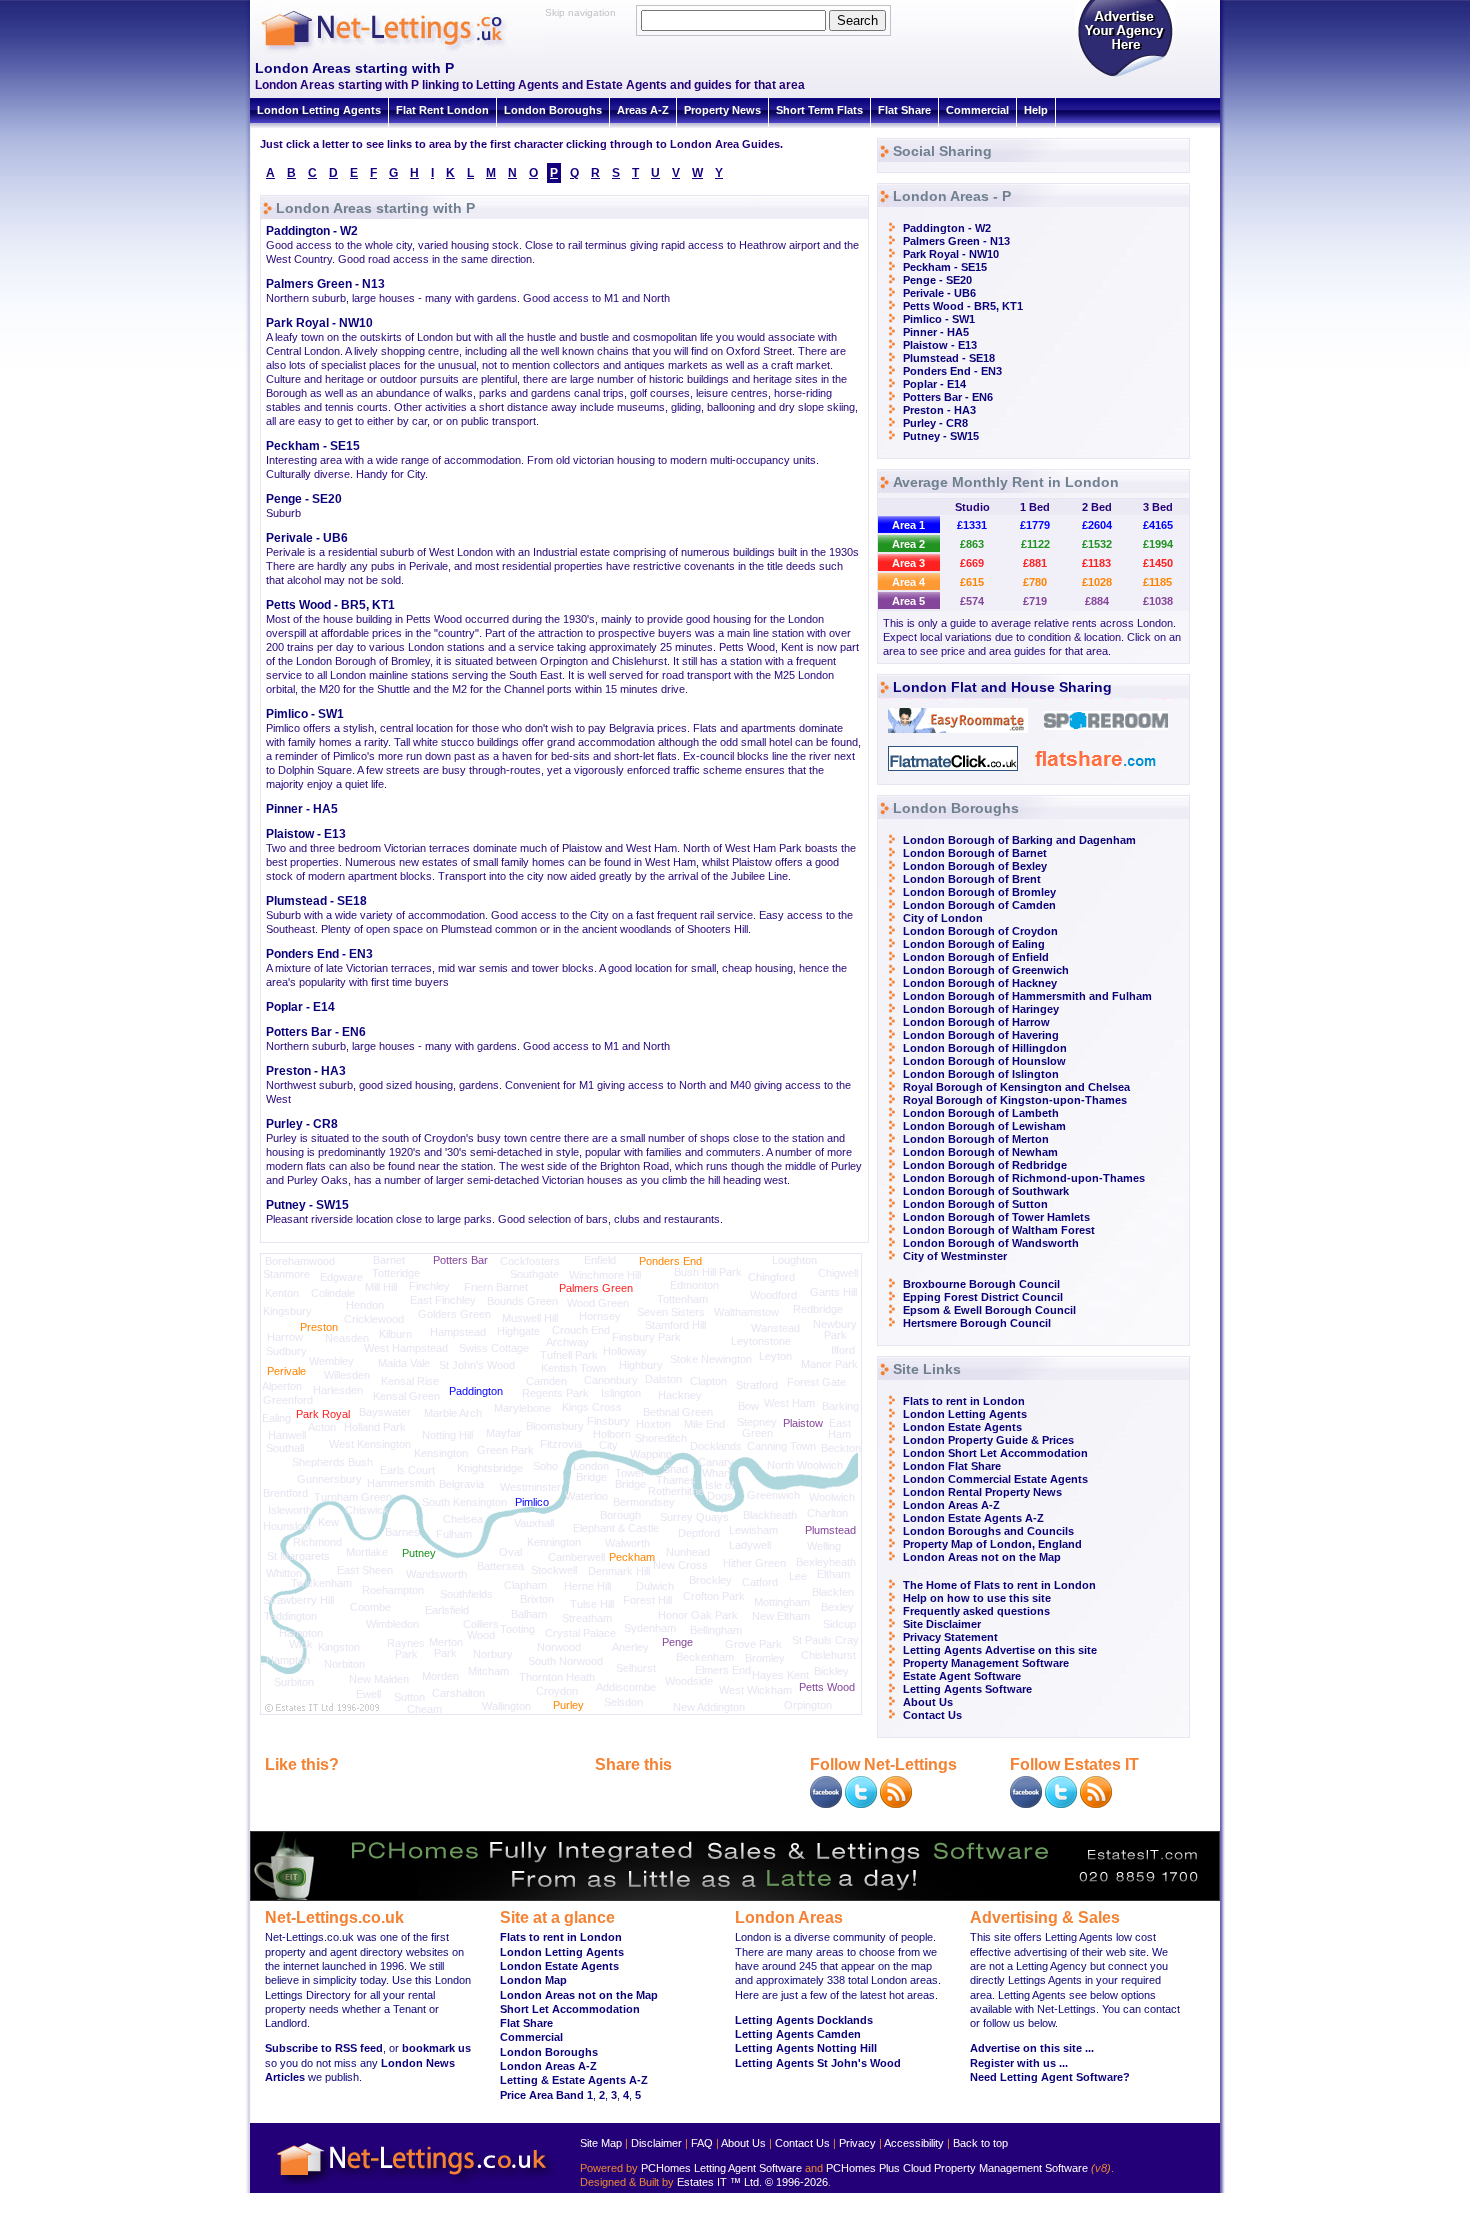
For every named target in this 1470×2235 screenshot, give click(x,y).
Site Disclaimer (942, 1624)
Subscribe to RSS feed (324, 2048)
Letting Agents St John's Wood (818, 2063)
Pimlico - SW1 (305, 714)
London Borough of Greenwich (986, 970)
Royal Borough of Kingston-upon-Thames (1015, 1100)
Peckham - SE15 (313, 446)
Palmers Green (596, 1288)
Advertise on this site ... (1032, 2048)
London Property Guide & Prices (988, 1440)
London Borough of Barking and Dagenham (1019, 840)
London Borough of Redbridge (985, 1165)
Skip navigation (580, 12)
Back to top (980, 2143)
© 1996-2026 (796, 2182)
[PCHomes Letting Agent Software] (735, 1897)
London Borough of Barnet (975, 853)
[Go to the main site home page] (400, 50)
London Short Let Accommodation (995, 1453)
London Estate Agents (962, 1427)
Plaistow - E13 (306, 834)
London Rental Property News (982, 1492)
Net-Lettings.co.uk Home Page (415, 2185)
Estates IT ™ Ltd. (719, 2182)
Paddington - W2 (312, 231)
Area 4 (908, 582)
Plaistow (803, 1423)
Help (1036, 110)
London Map (533, 1980)
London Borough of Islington (981, 1074)
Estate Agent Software (962, 1676)
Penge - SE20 (304, 499)
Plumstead (830, 1530)
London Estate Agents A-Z (973, 1518)
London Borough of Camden (979, 905)
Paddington (476, 1391)
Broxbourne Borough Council (981, 1284)
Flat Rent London (442, 110)
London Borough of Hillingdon (985, 1048)
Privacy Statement (950, 1637)
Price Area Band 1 (546, 2095)
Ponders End (670, 1261)
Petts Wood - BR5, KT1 (330, 605)
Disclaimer (656, 2143)
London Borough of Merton (976, 1139)
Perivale (286, 1371)
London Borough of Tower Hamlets (996, 1217)
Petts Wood (827, 1687)
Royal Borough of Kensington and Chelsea (1016, 1087)
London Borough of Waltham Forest (999, 1230)
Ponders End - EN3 (319, 954)
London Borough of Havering (981, 1035)
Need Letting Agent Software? (1050, 2077)
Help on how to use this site (977, 1598)
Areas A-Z (643, 110)
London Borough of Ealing (974, 944)
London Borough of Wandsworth (991, 1243)
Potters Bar (460, 1260)
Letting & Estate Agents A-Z (574, 2080)
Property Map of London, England (992, 1544)
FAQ (702, 2143)
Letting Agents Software (967, 1689)
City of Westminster (955, 1256)
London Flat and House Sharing (1002, 687)
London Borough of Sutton (975, 1204)
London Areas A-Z (951, 1505)
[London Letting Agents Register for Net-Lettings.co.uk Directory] (1125, 75)
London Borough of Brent (972, 879)
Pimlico (532, 1502)
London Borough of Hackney (980, 983)
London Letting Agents (319, 110)
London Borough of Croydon (980, 931)
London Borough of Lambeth (981, 1113)
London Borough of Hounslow (984, 1061)
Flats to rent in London (964, 1401)
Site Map (601, 2143)
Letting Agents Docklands (804, 2020)
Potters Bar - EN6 (316, 1032)
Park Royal (323, 1414)
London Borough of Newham (980, 1152)
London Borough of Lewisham (984, 1126)
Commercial (977, 110)
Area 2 (908, 544)
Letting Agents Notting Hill (806, 2048)
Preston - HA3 (306, 1071)
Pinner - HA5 (302, 809)
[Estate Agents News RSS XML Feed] (1096, 1804)
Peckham (632, 1557)
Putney (419, 1553)
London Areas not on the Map (982, 1557)
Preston (319, 1327)
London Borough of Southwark (986, 1191)
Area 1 (908, 525)
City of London (943, 918)
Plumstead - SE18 (316, 901)
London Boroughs (553, 110)
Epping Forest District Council (983, 1297)
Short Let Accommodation (570, 2009)
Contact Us (932, 1715)
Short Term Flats (819, 110)
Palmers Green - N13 (325, 284)
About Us (928, 1702)
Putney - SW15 (307, 1205)
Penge (677, 1642)
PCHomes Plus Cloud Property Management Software (957, 2168)
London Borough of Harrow (976, 1022)
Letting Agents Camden (798, 2034)
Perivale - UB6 (307, 538)
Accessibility (914, 2143)
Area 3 (908, 563)
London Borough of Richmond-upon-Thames (1024, 1178)
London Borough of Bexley (975, 866)
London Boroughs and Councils (988, 1531)
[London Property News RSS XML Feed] (896, 1804)
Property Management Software (986, 1663)
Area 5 (908, 601)
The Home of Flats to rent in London (999, 1585)
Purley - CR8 (302, 1124)
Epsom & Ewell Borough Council (989, 1310)
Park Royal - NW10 (319, 323)
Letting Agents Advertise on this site (1000, 1650)
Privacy (857, 2143)
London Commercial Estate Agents (995, 1479)
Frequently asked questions (976, 1611)
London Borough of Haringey (981, 1009)
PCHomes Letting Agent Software (721, 2168)
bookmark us (436, 2048)
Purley (568, 1705)
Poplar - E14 (300, 1007)
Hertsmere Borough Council (977, 1323)
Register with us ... (1019, 2063)
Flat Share (904, 110)
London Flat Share (952, 1466)
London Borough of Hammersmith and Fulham (1027, 996)
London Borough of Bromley (979, 892)
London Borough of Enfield (976, 957)
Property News (722, 110)
